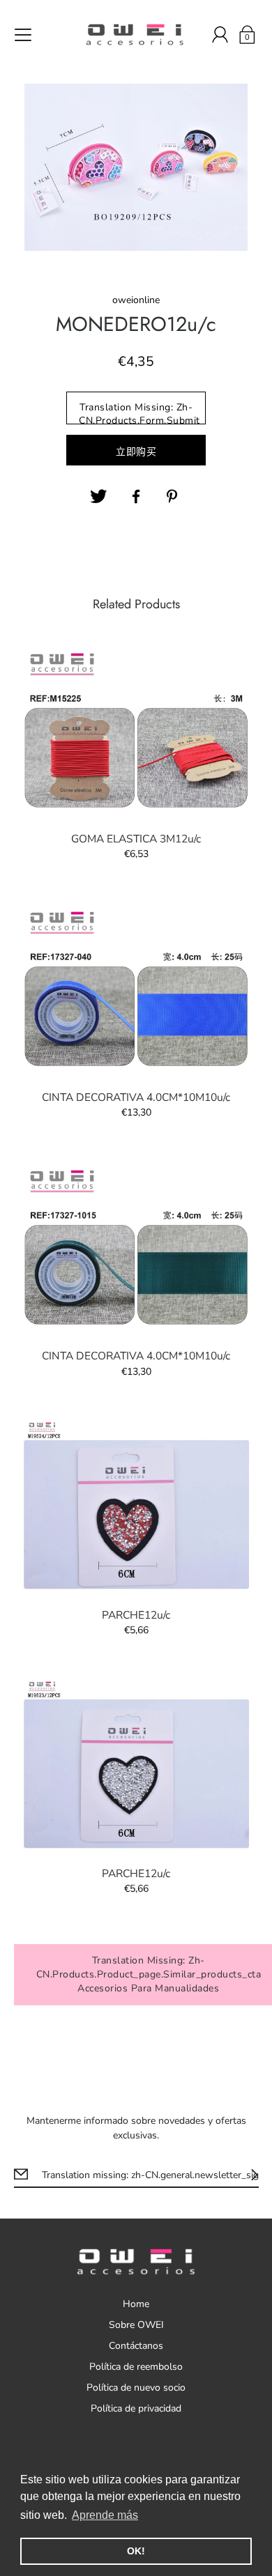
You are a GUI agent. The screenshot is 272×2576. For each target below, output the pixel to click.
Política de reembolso (136, 2367)
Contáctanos (136, 2346)
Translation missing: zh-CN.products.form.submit (139, 412)
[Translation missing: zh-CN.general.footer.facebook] (136, 497)
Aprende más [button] (105, 2515)
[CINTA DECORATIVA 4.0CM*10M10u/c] (136, 989)
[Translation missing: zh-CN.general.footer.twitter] (98, 497)
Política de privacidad (136, 2408)
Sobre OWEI (136, 2325)
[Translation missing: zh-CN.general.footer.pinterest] (174, 497)
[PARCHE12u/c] (136, 1506)
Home (136, 2304)
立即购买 (136, 452)
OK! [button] (136, 2551)
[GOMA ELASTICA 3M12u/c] (136, 730)
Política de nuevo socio (136, 2388)
